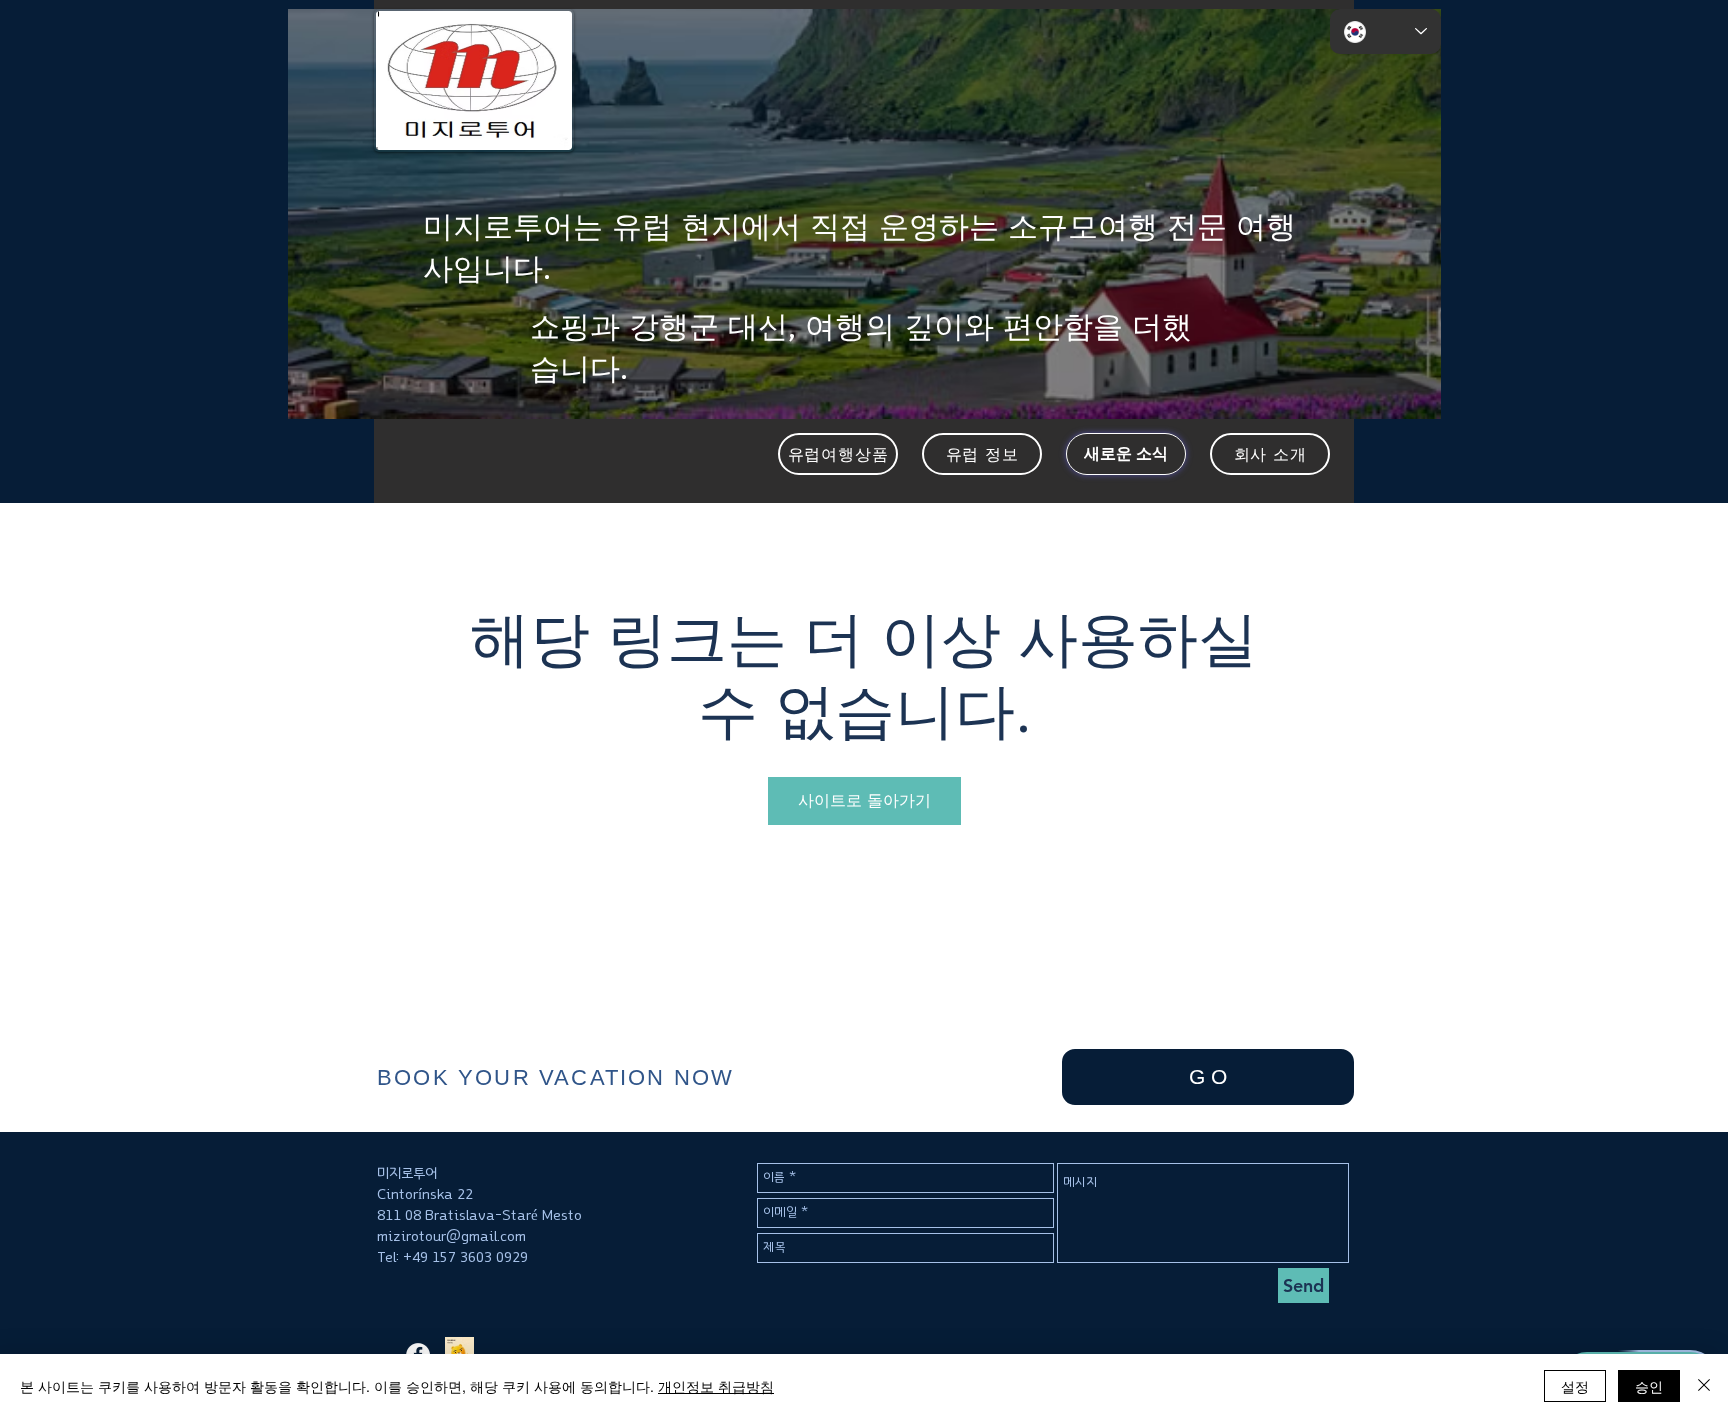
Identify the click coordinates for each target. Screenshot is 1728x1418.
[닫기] (1704, 1386)
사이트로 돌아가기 (864, 800)
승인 (1649, 1386)
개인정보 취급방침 (716, 1386)
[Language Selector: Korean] (1385, 31)
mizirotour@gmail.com (451, 1236)
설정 (1575, 1386)
